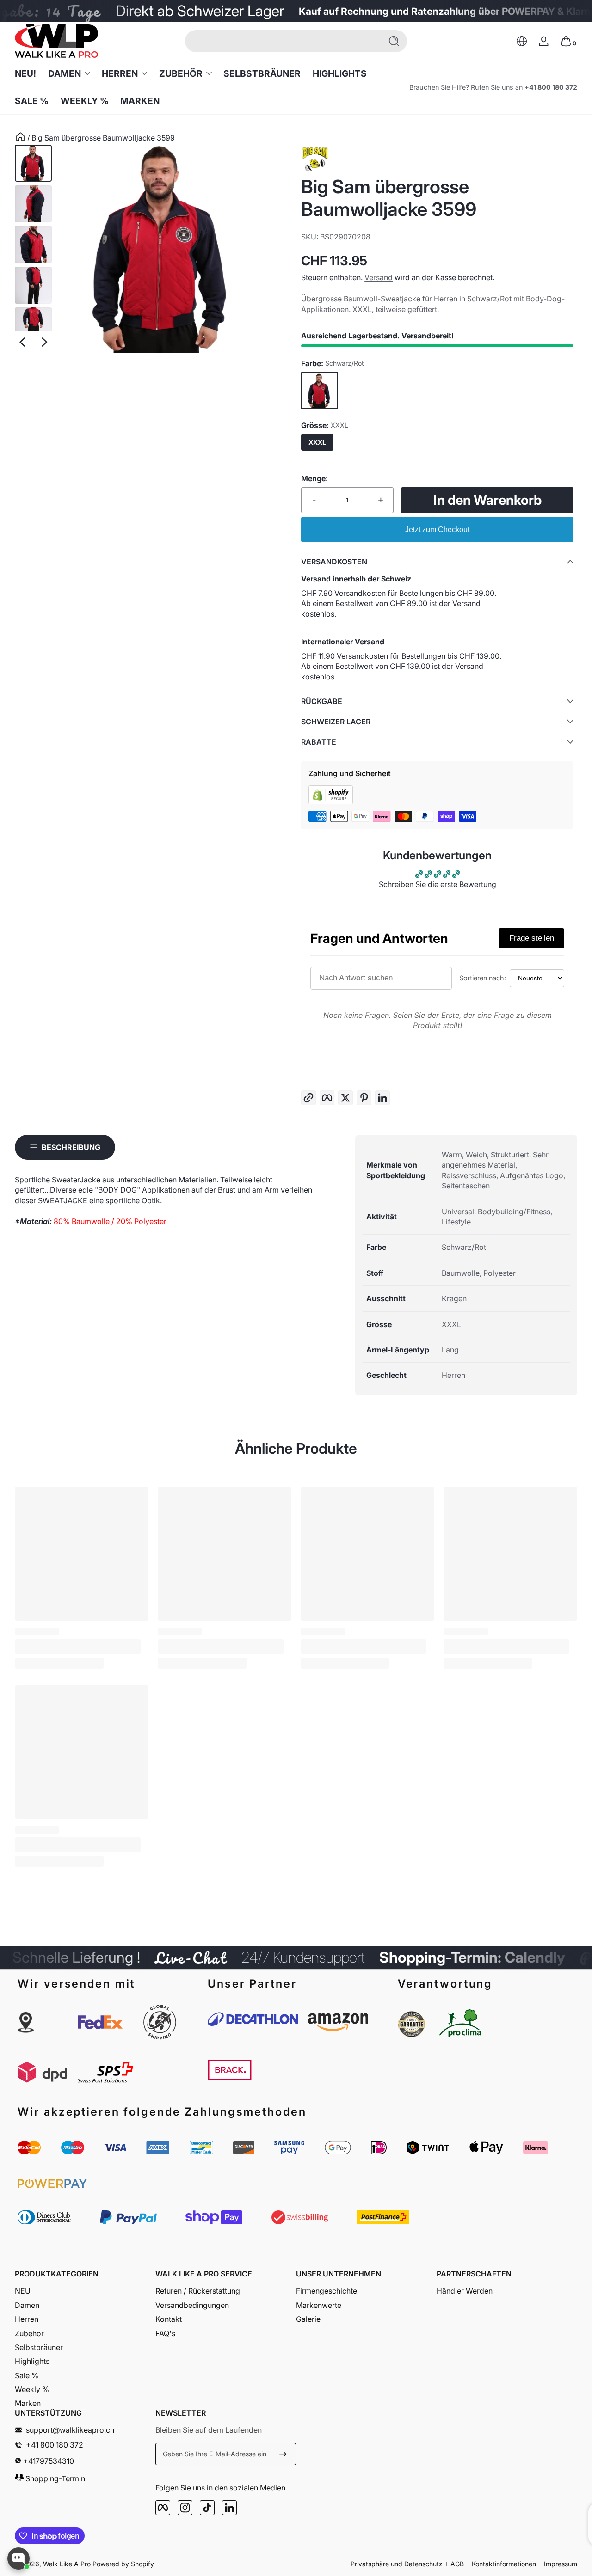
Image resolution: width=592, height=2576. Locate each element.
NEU (23, 2291)
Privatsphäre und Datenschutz (397, 2564)
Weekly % (32, 2389)
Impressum (561, 2564)
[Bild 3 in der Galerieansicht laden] (33, 245)
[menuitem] (85, 2291)
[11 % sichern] (283, 2454)
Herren (120, 73)
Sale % (27, 2375)
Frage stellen (532, 938)
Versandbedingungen (192, 2305)
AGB (457, 2564)
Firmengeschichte (327, 2291)
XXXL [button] (317, 442)
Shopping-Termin (54, 2479)
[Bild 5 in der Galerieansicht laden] (33, 326)
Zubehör (181, 73)
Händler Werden (465, 2291)
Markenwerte (319, 2305)
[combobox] (281, 41)
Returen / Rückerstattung (198, 2291)
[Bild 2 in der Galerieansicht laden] (33, 204)
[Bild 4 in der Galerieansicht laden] (33, 285)
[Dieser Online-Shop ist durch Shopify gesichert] (331, 802)
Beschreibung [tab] (71, 1147)
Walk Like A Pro (67, 2564)
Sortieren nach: (483, 978)
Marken (28, 2403)
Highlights (32, 2361)
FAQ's (165, 2333)
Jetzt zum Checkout (437, 529)
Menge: (314, 478)
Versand (379, 277)
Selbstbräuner (39, 2347)
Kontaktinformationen (504, 2564)
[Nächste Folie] (44, 342)
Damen (65, 73)
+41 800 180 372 (551, 87)
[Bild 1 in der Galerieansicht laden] (33, 163)
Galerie (308, 2319)
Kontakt (169, 2319)
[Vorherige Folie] (22, 342)
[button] (522, 41)
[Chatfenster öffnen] (18, 2558)
